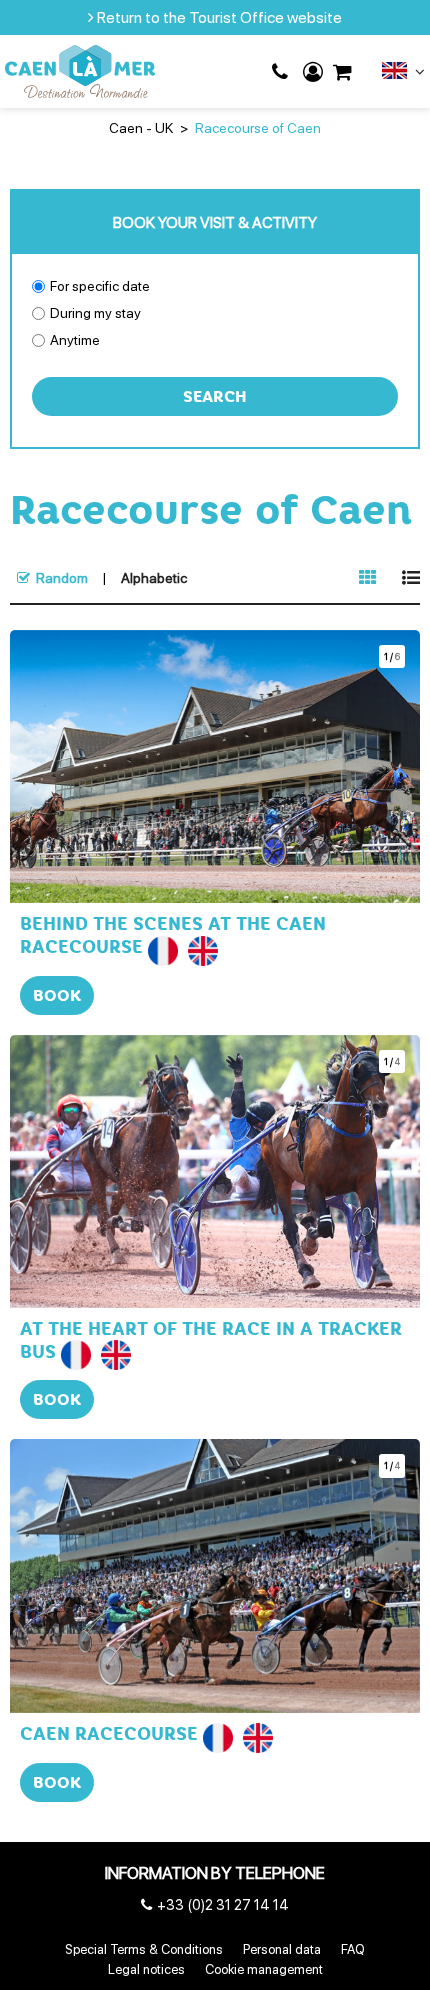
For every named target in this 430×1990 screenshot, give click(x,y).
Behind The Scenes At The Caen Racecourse (173, 935)
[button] (342, 72)
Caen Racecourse (109, 1734)
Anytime (75, 340)
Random (62, 578)
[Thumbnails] (368, 578)
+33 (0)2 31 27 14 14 (282, 72)
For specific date (100, 286)
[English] (403, 75)
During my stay (95, 313)
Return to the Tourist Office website (219, 17)
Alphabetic (154, 578)
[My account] (313, 72)
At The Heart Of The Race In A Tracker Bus (211, 1340)
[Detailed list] (411, 578)
